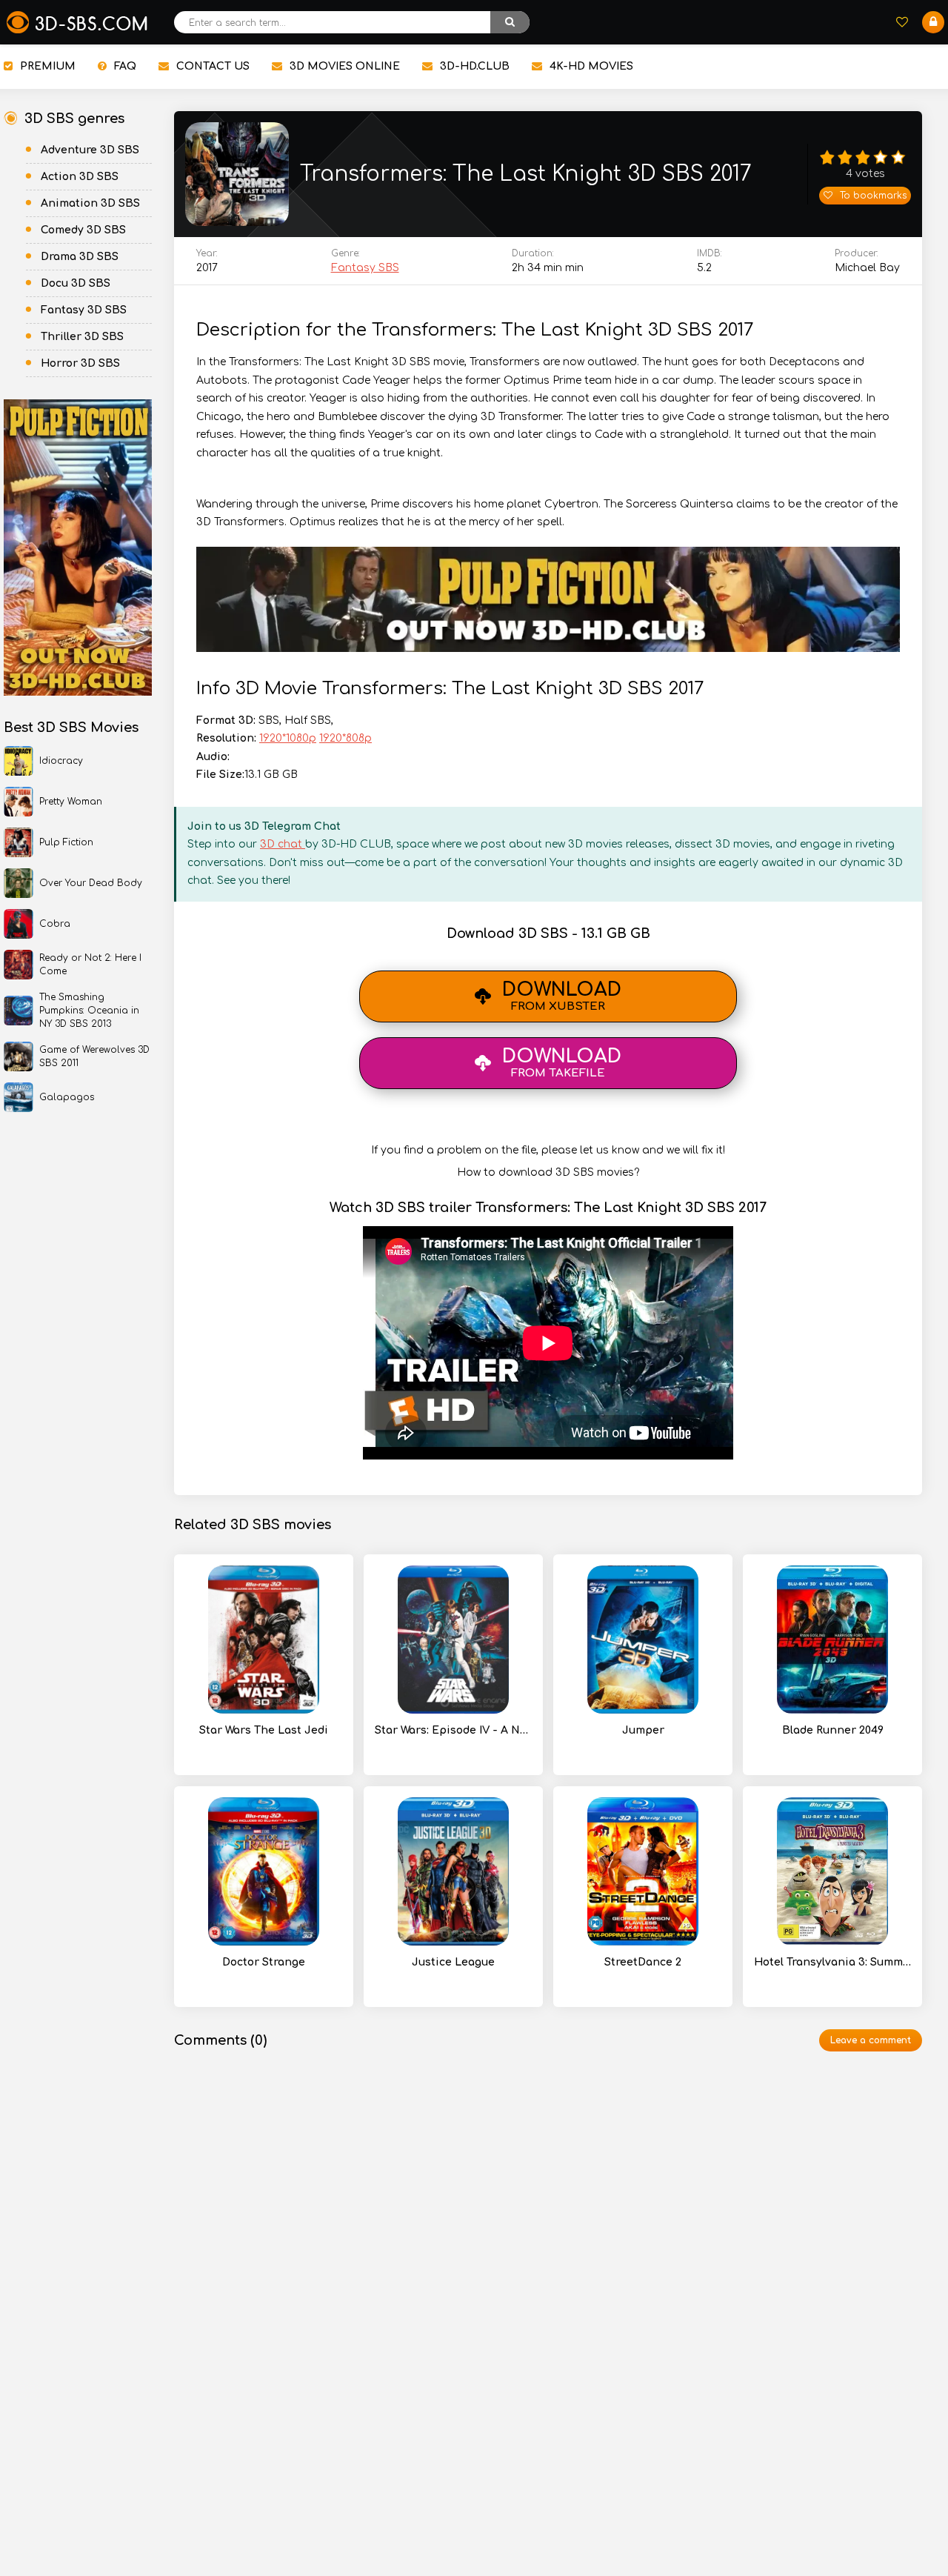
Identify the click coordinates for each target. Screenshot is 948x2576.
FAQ (125, 66)
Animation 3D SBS (90, 203)
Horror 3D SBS (80, 363)
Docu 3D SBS (76, 283)
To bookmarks (873, 196)
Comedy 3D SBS (83, 230)
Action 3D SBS (80, 177)
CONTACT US (213, 66)
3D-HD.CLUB (475, 66)
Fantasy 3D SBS (84, 310)
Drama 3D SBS (80, 257)
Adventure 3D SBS (90, 150)
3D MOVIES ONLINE (345, 66)
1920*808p (346, 738)
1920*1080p (288, 738)
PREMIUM (48, 66)
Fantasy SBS (365, 268)
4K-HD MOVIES (591, 66)
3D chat (283, 844)
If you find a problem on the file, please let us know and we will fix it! (548, 1150)
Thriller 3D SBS (82, 337)
